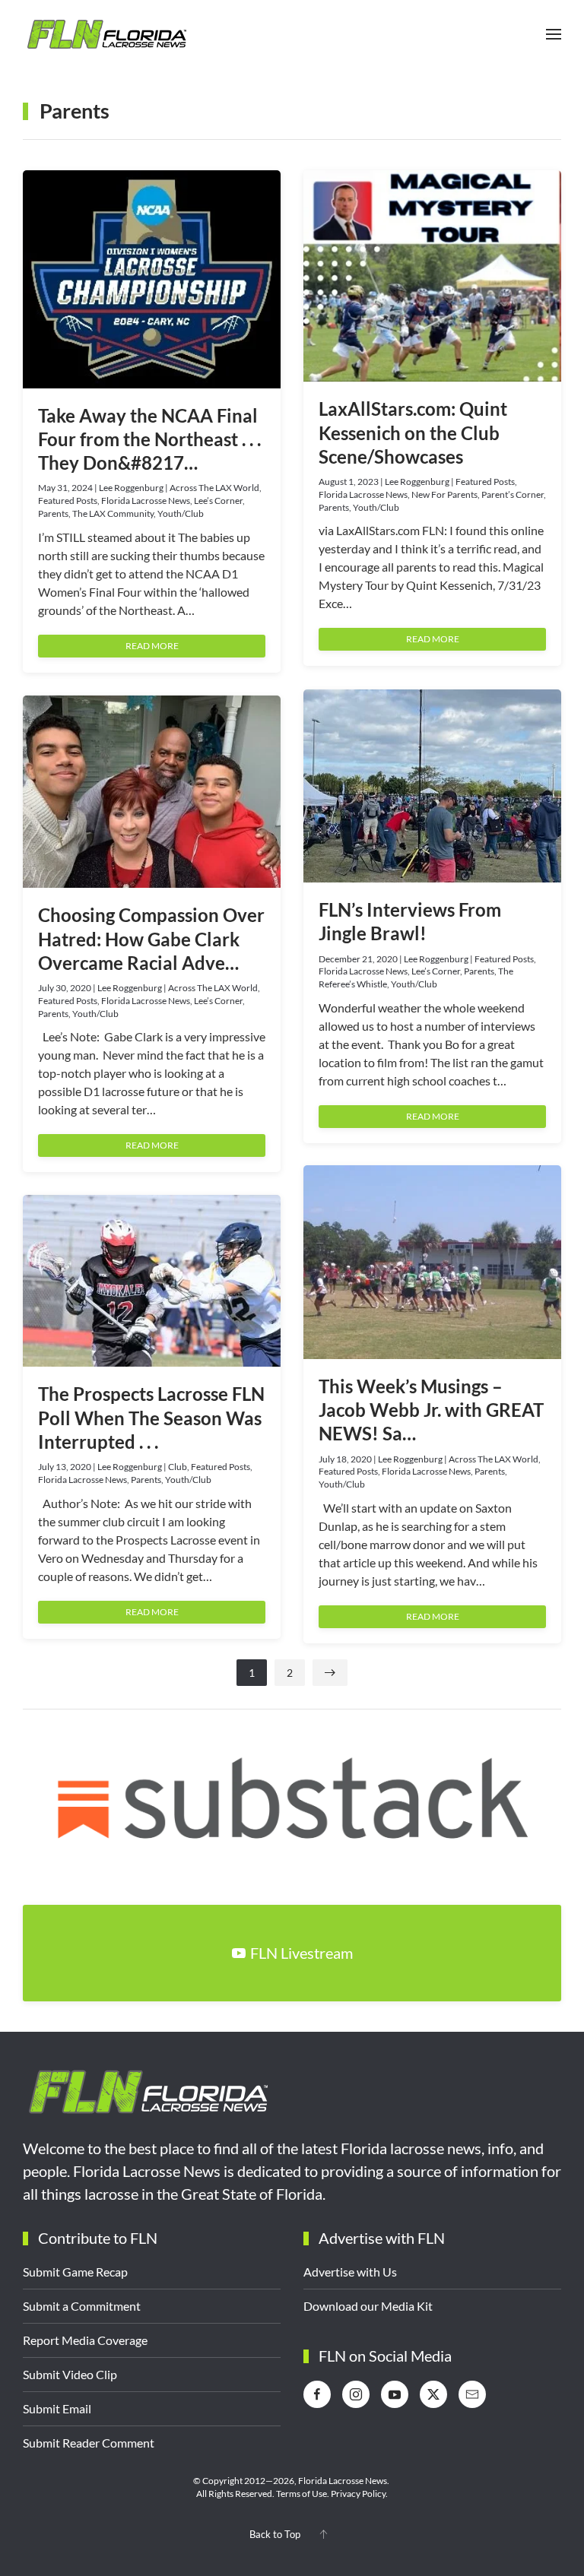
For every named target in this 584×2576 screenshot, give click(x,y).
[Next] (330, 1673)
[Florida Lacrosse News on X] (433, 2394)
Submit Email (57, 2408)
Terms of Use (302, 2494)
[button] (554, 34)
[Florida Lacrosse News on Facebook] (317, 2394)
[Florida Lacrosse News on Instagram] (356, 2394)
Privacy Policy (358, 2494)
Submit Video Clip (70, 2374)
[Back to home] (106, 34)
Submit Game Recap (75, 2272)
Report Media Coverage (85, 2340)
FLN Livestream (302, 1953)
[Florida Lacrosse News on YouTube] (395, 2394)
